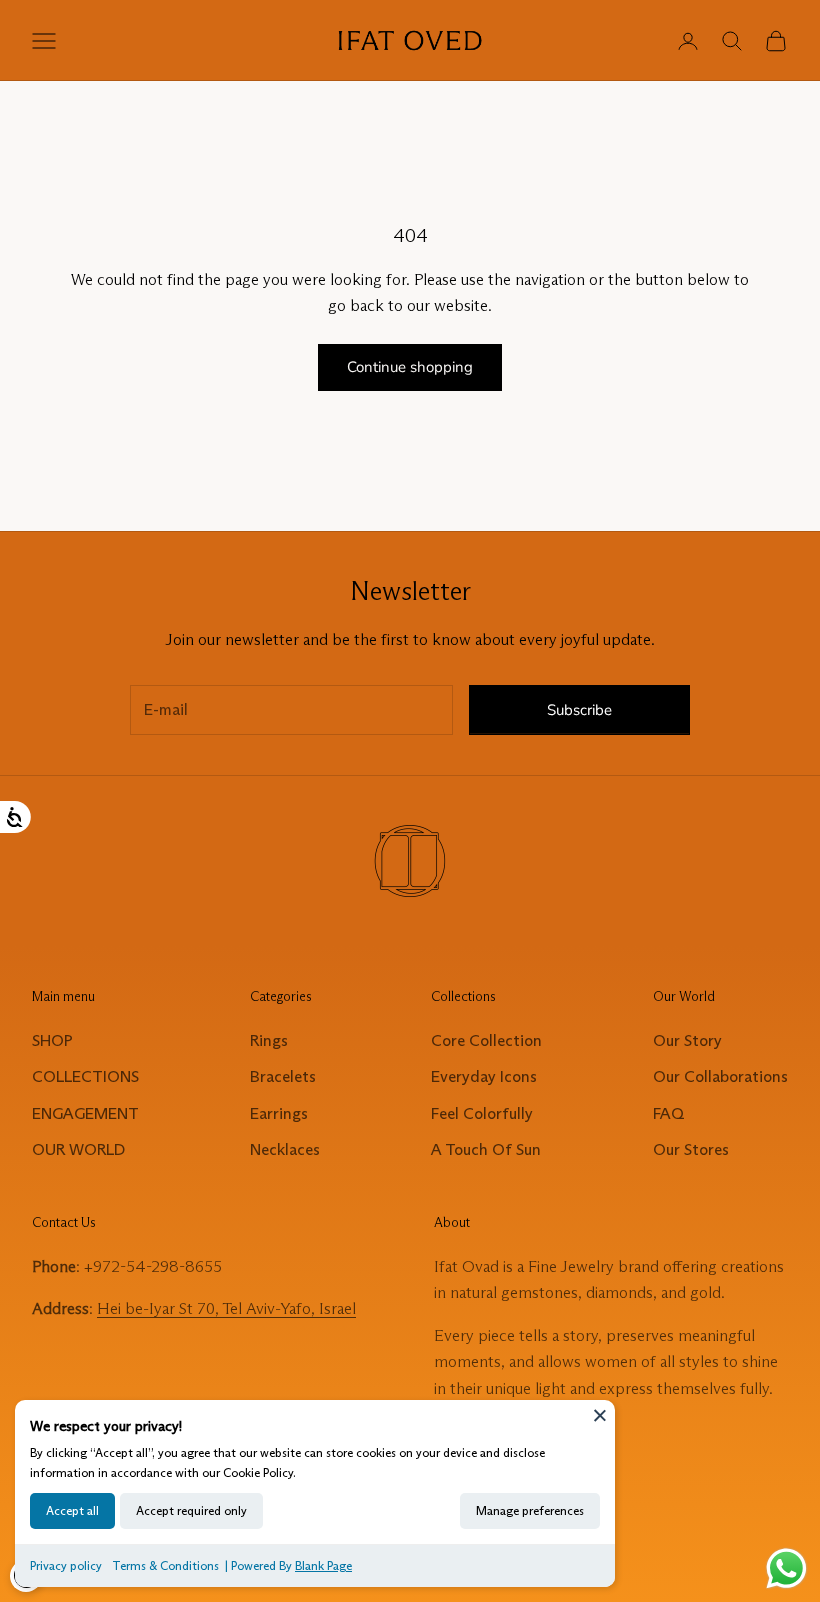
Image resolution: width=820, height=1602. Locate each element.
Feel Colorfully (482, 1113)
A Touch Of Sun (486, 1149)
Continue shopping (410, 367)
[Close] (600, 1415)
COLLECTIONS (85, 1076)
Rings (269, 1040)
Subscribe (579, 710)
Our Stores (691, 1149)
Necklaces (285, 1149)
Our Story (687, 1040)
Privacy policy (66, 1565)
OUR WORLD (78, 1149)
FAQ (668, 1113)
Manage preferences (530, 1510)
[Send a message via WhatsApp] (786, 1568)
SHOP (52, 1040)
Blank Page (323, 1565)
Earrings (279, 1113)
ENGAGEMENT (85, 1113)
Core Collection (486, 1040)
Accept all (72, 1510)
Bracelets (283, 1076)
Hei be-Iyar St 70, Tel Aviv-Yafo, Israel (226, 1308)
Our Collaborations (720, 1076)
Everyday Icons (484, 1076)
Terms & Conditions (165, 1565)
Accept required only (191, 1510)
